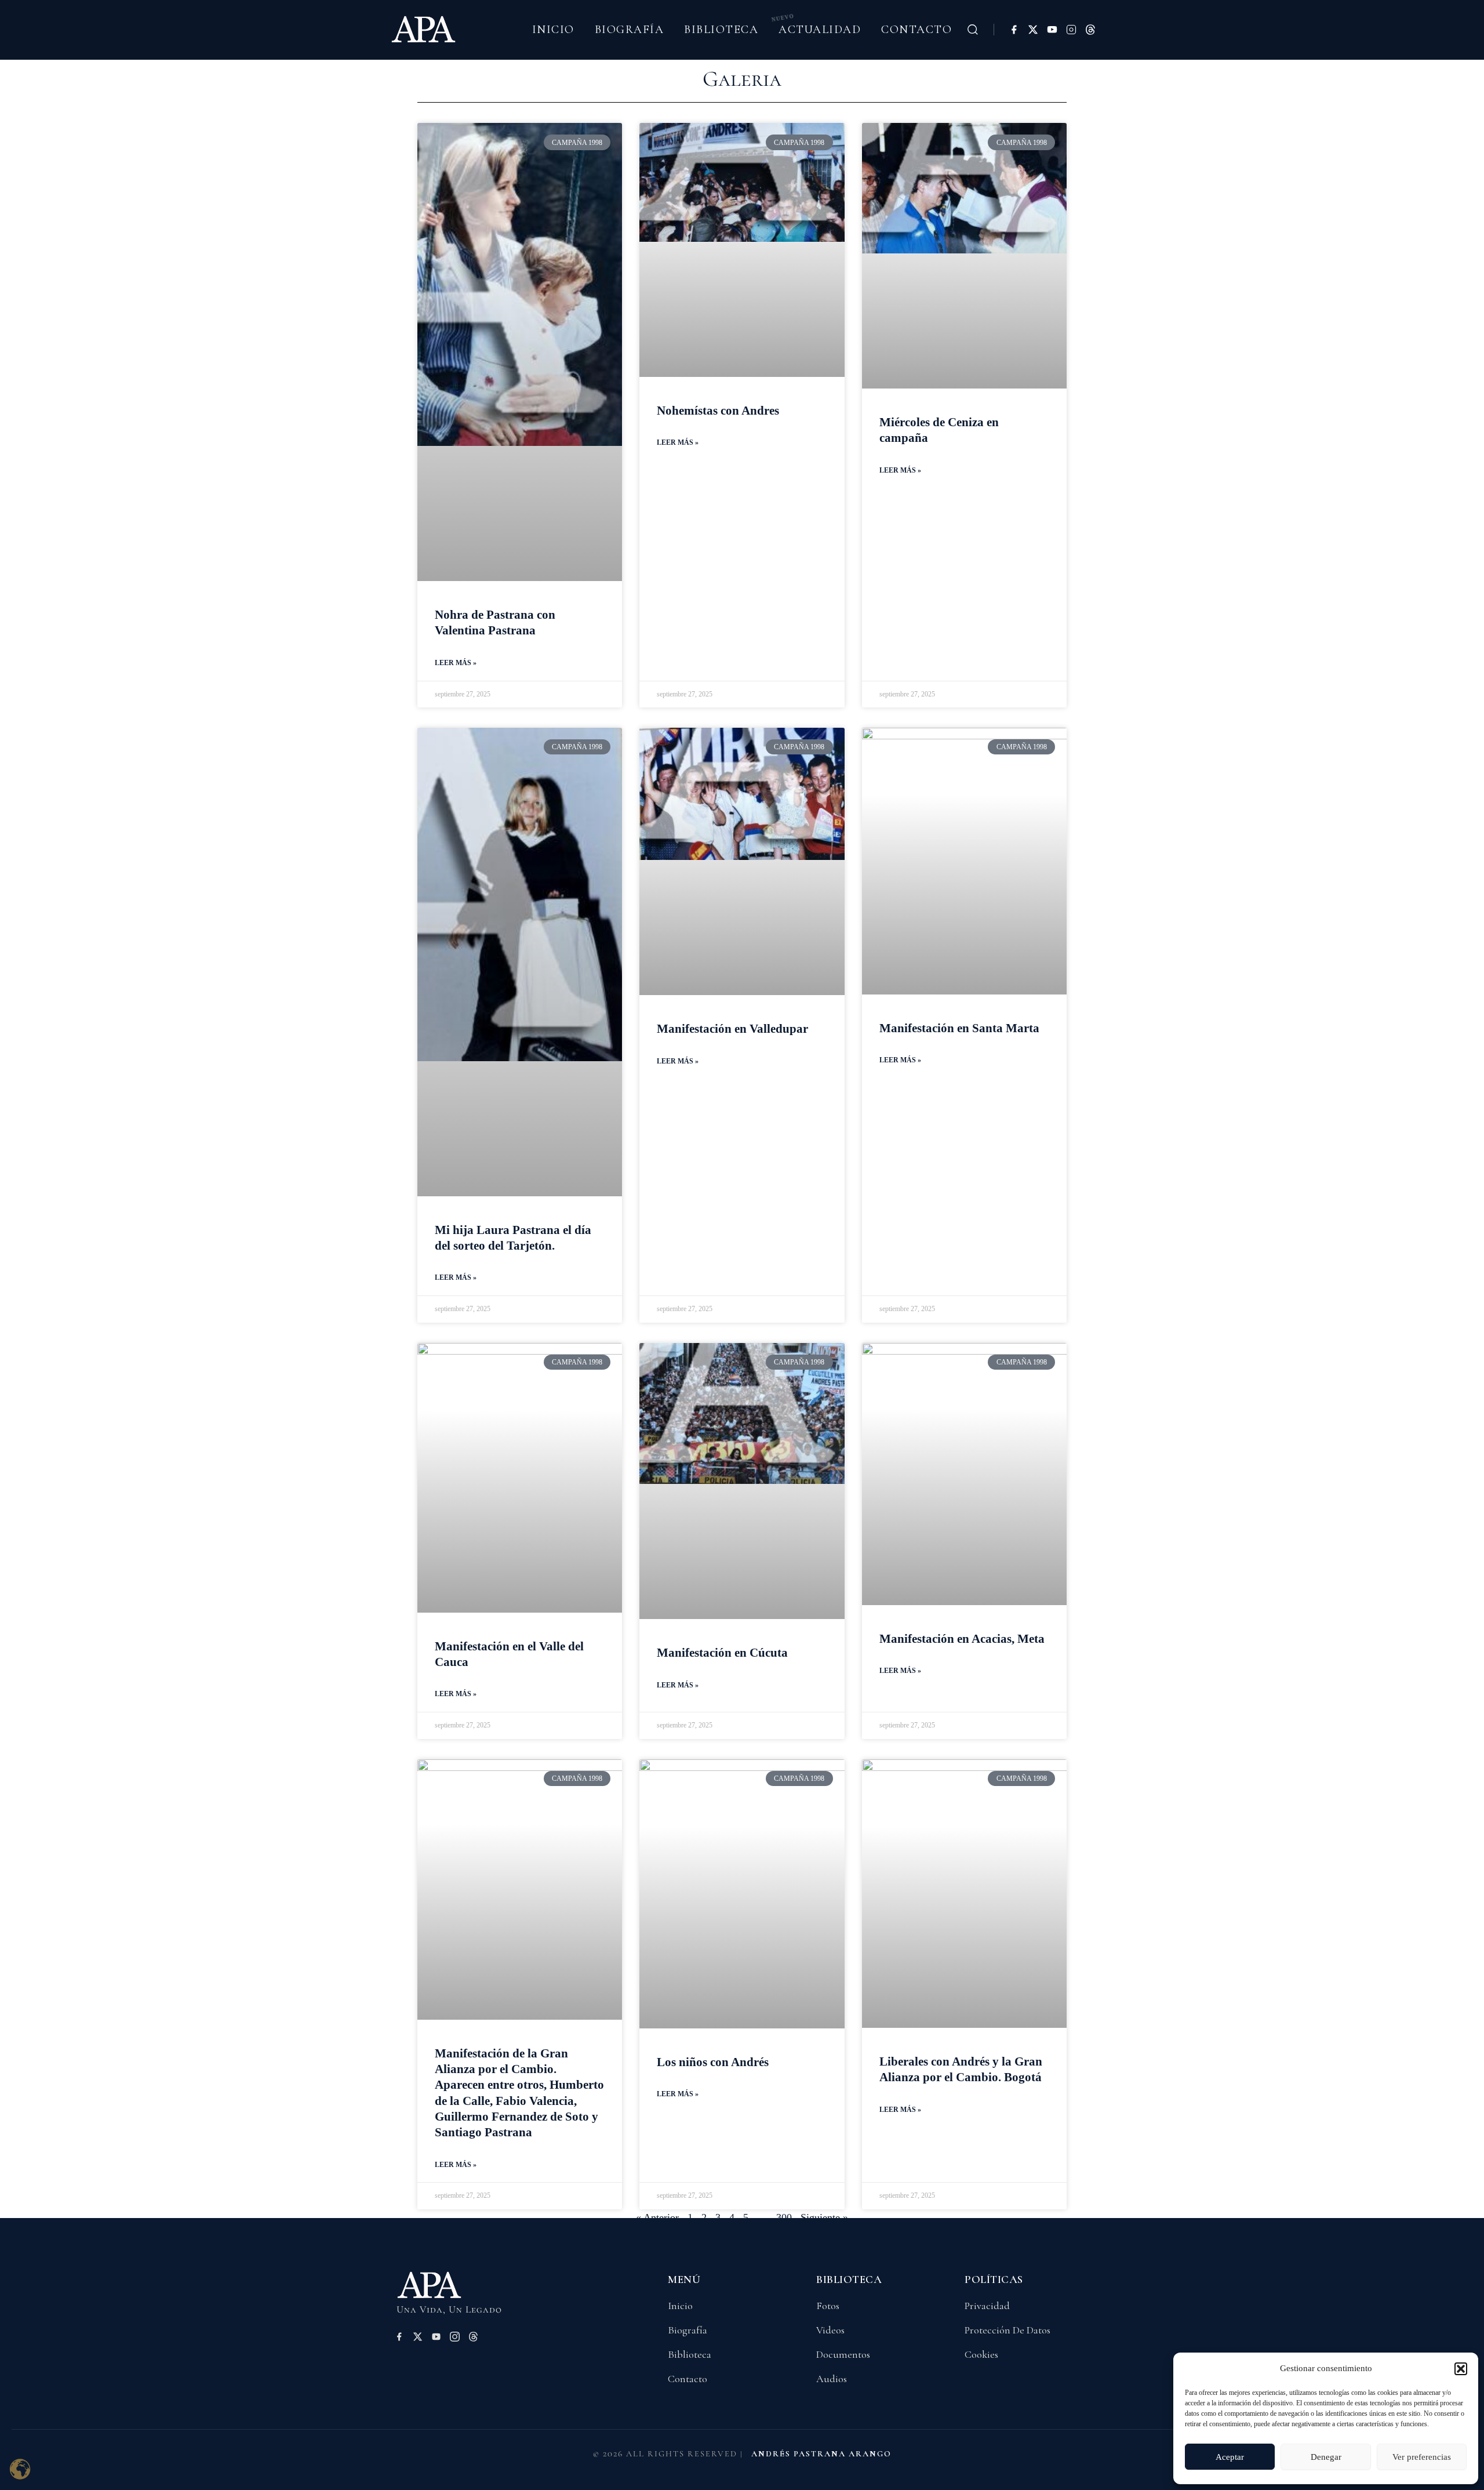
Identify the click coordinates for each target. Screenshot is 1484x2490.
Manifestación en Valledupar (732, 1029)
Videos (830, 2330)
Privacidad (987, 2306)
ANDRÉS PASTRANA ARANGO (821, 2454)
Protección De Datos (1007, 2330)
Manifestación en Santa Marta (959, 1028)
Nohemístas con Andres (718, 411)
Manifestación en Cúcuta (722, 1653)
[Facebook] (1014, 30)
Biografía (630, 30)
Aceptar (1230, 2457)
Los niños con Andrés (713, 2062)
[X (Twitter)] (1033, 30)
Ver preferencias (1422, 2457)
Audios (832, 2379)
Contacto (916, 30)
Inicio (553, 30)
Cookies (981, 2354)
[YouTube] (1052, 30)
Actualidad (820, 30)
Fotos (828, 2306)
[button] (1461, 2369)
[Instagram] (1071, 30)
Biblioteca (721, 30)
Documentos (843, 2354)
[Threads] (1090, 30)
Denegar (1326, 2457)
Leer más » (456, 663)
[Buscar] (973, 30)
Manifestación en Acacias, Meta (962, 1639)
